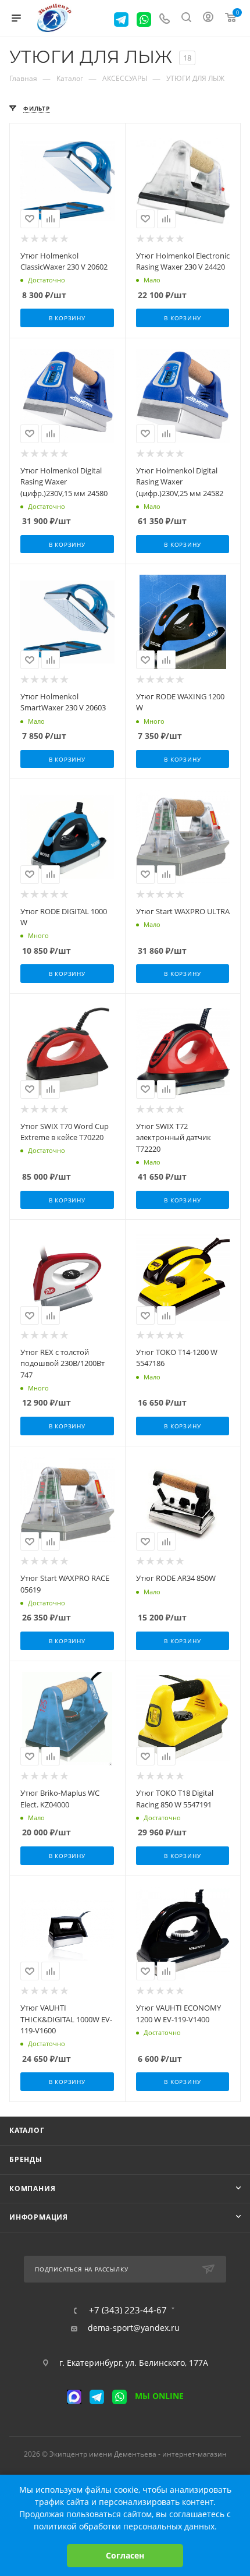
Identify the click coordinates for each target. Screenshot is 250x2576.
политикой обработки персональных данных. (125, 2526)
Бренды (26, 2159)
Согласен (125, 2555)
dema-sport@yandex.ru (134, 2328)
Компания (32, 2188)
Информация (39, 2217)
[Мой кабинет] (208, 18)
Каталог (27, 2130)
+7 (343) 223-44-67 (128, 2310)
